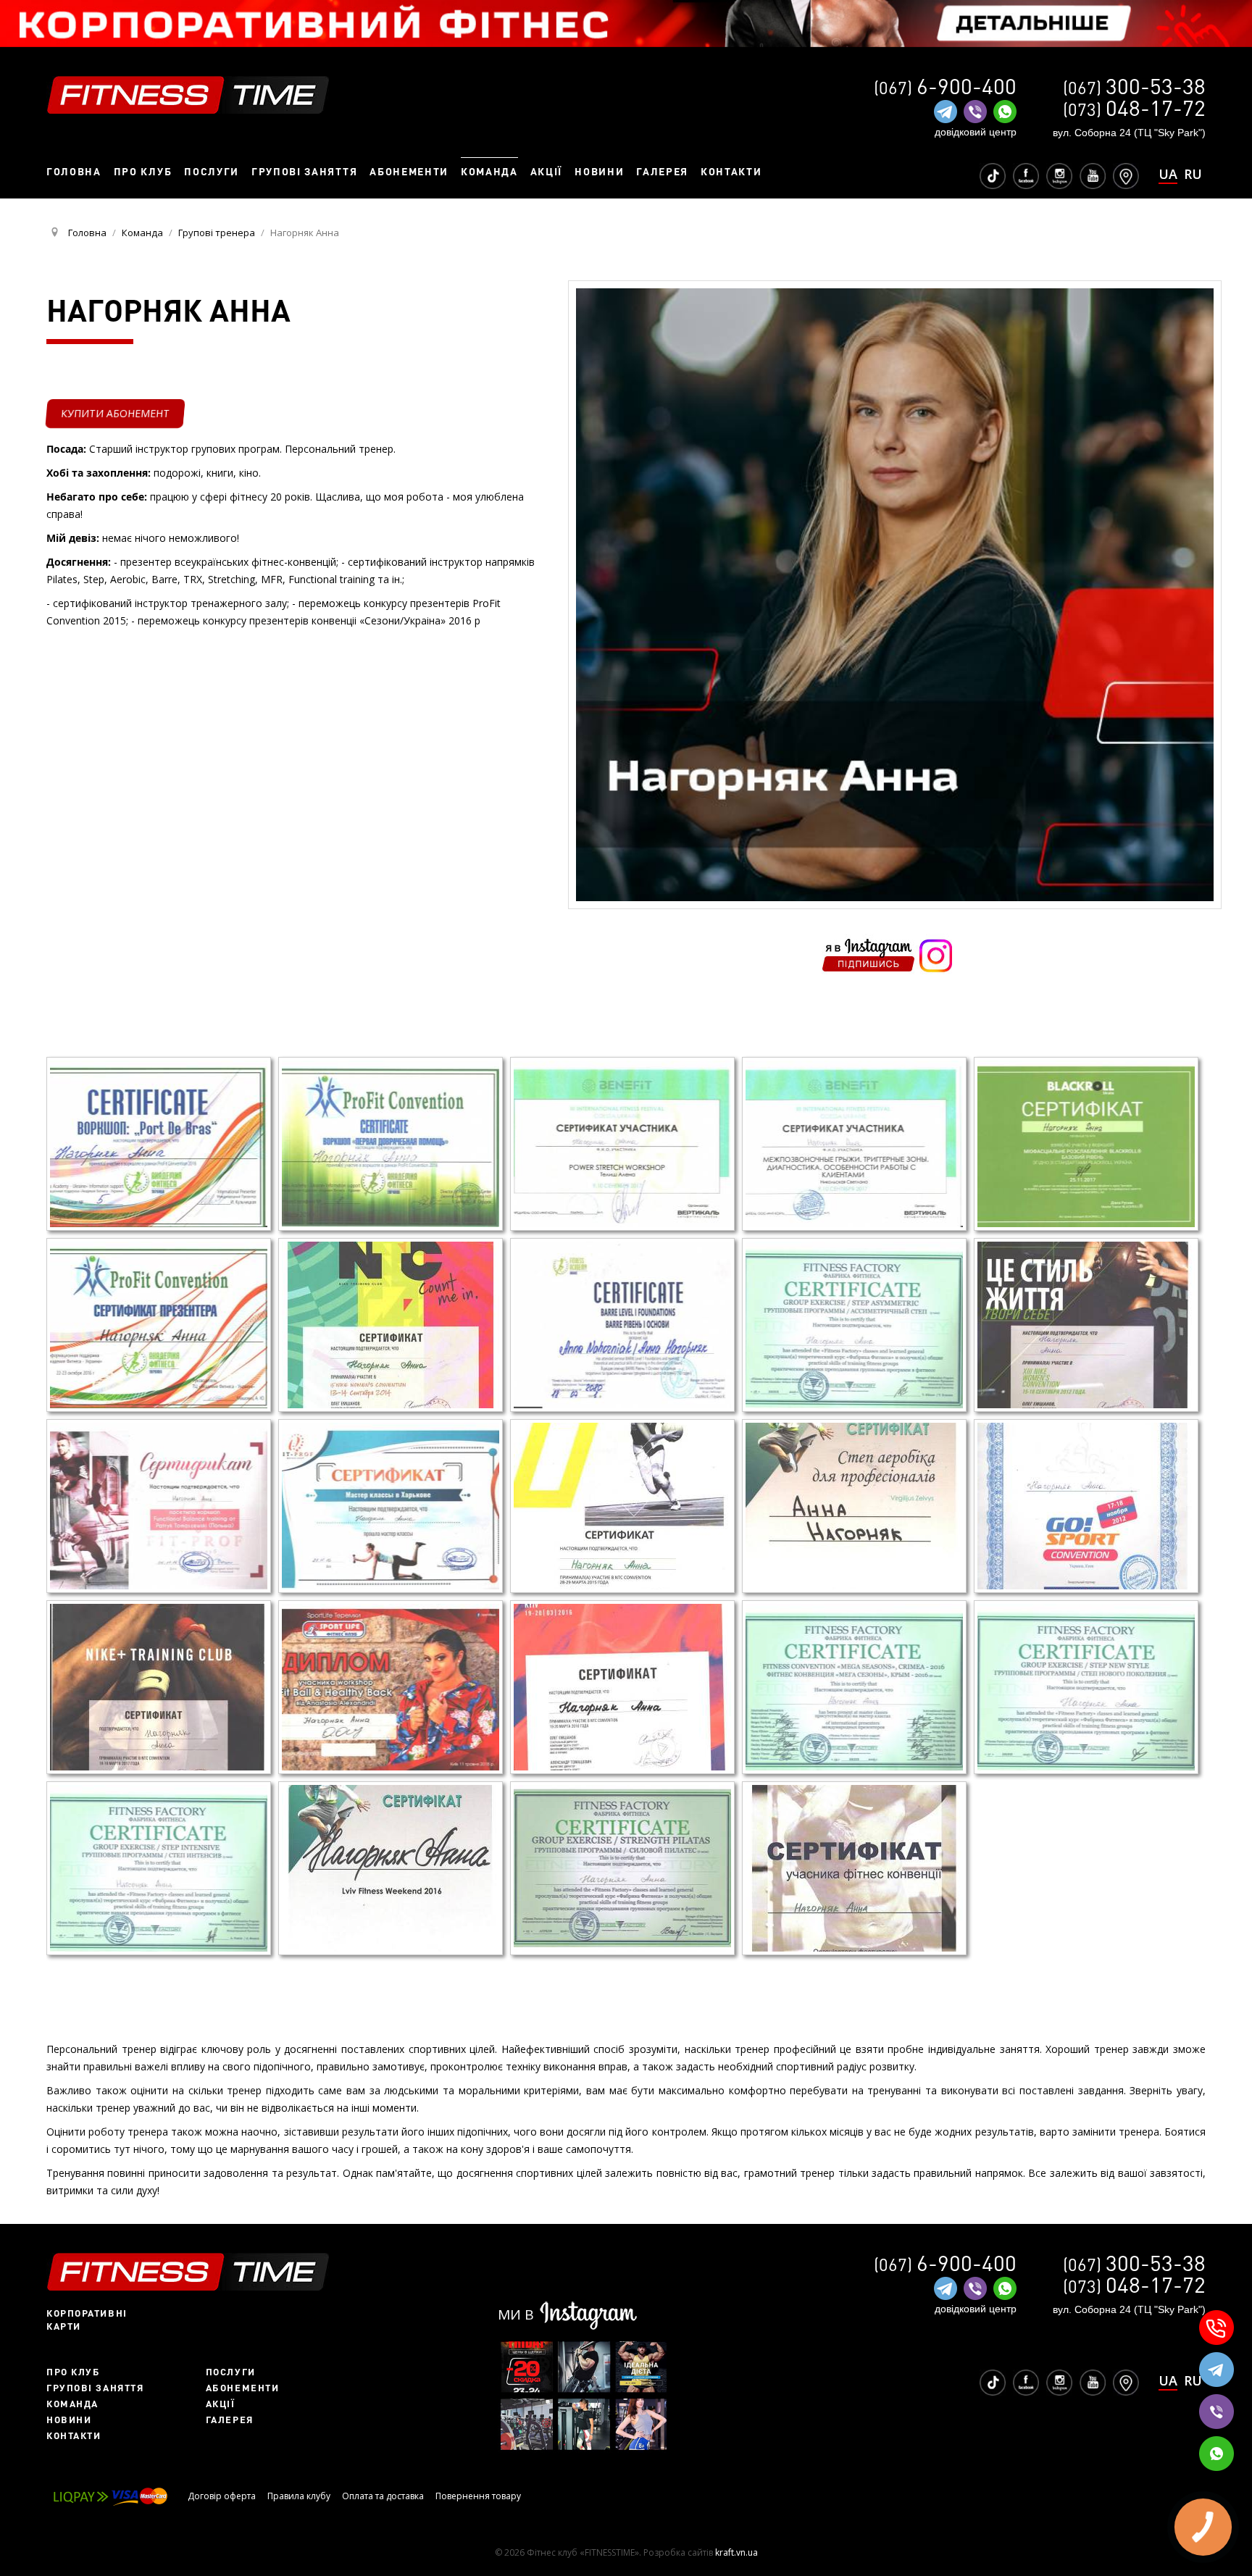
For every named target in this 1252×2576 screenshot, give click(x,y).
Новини (69, 2420)
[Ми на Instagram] (1059, 175)
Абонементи (243, 2388)
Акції (221, 2404)
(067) (1134, 87)
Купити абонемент (115, 413)
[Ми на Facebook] (1026, 175)
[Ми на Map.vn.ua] (1126, 175)
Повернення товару (478, 2496)
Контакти (74, 2435)
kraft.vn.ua (736, 2552)
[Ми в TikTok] (993, 175)
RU (1193, 174)
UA (1168, 175)
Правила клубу (299, 2496)
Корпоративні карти (87, 2320)
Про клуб (73, 2372)
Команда (72, 2404)
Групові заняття (95, 2388)
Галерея (230, 2420)
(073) (1134, 109)
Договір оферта (222, 2496)
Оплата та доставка (383, 2496)
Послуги (231, 2372)
